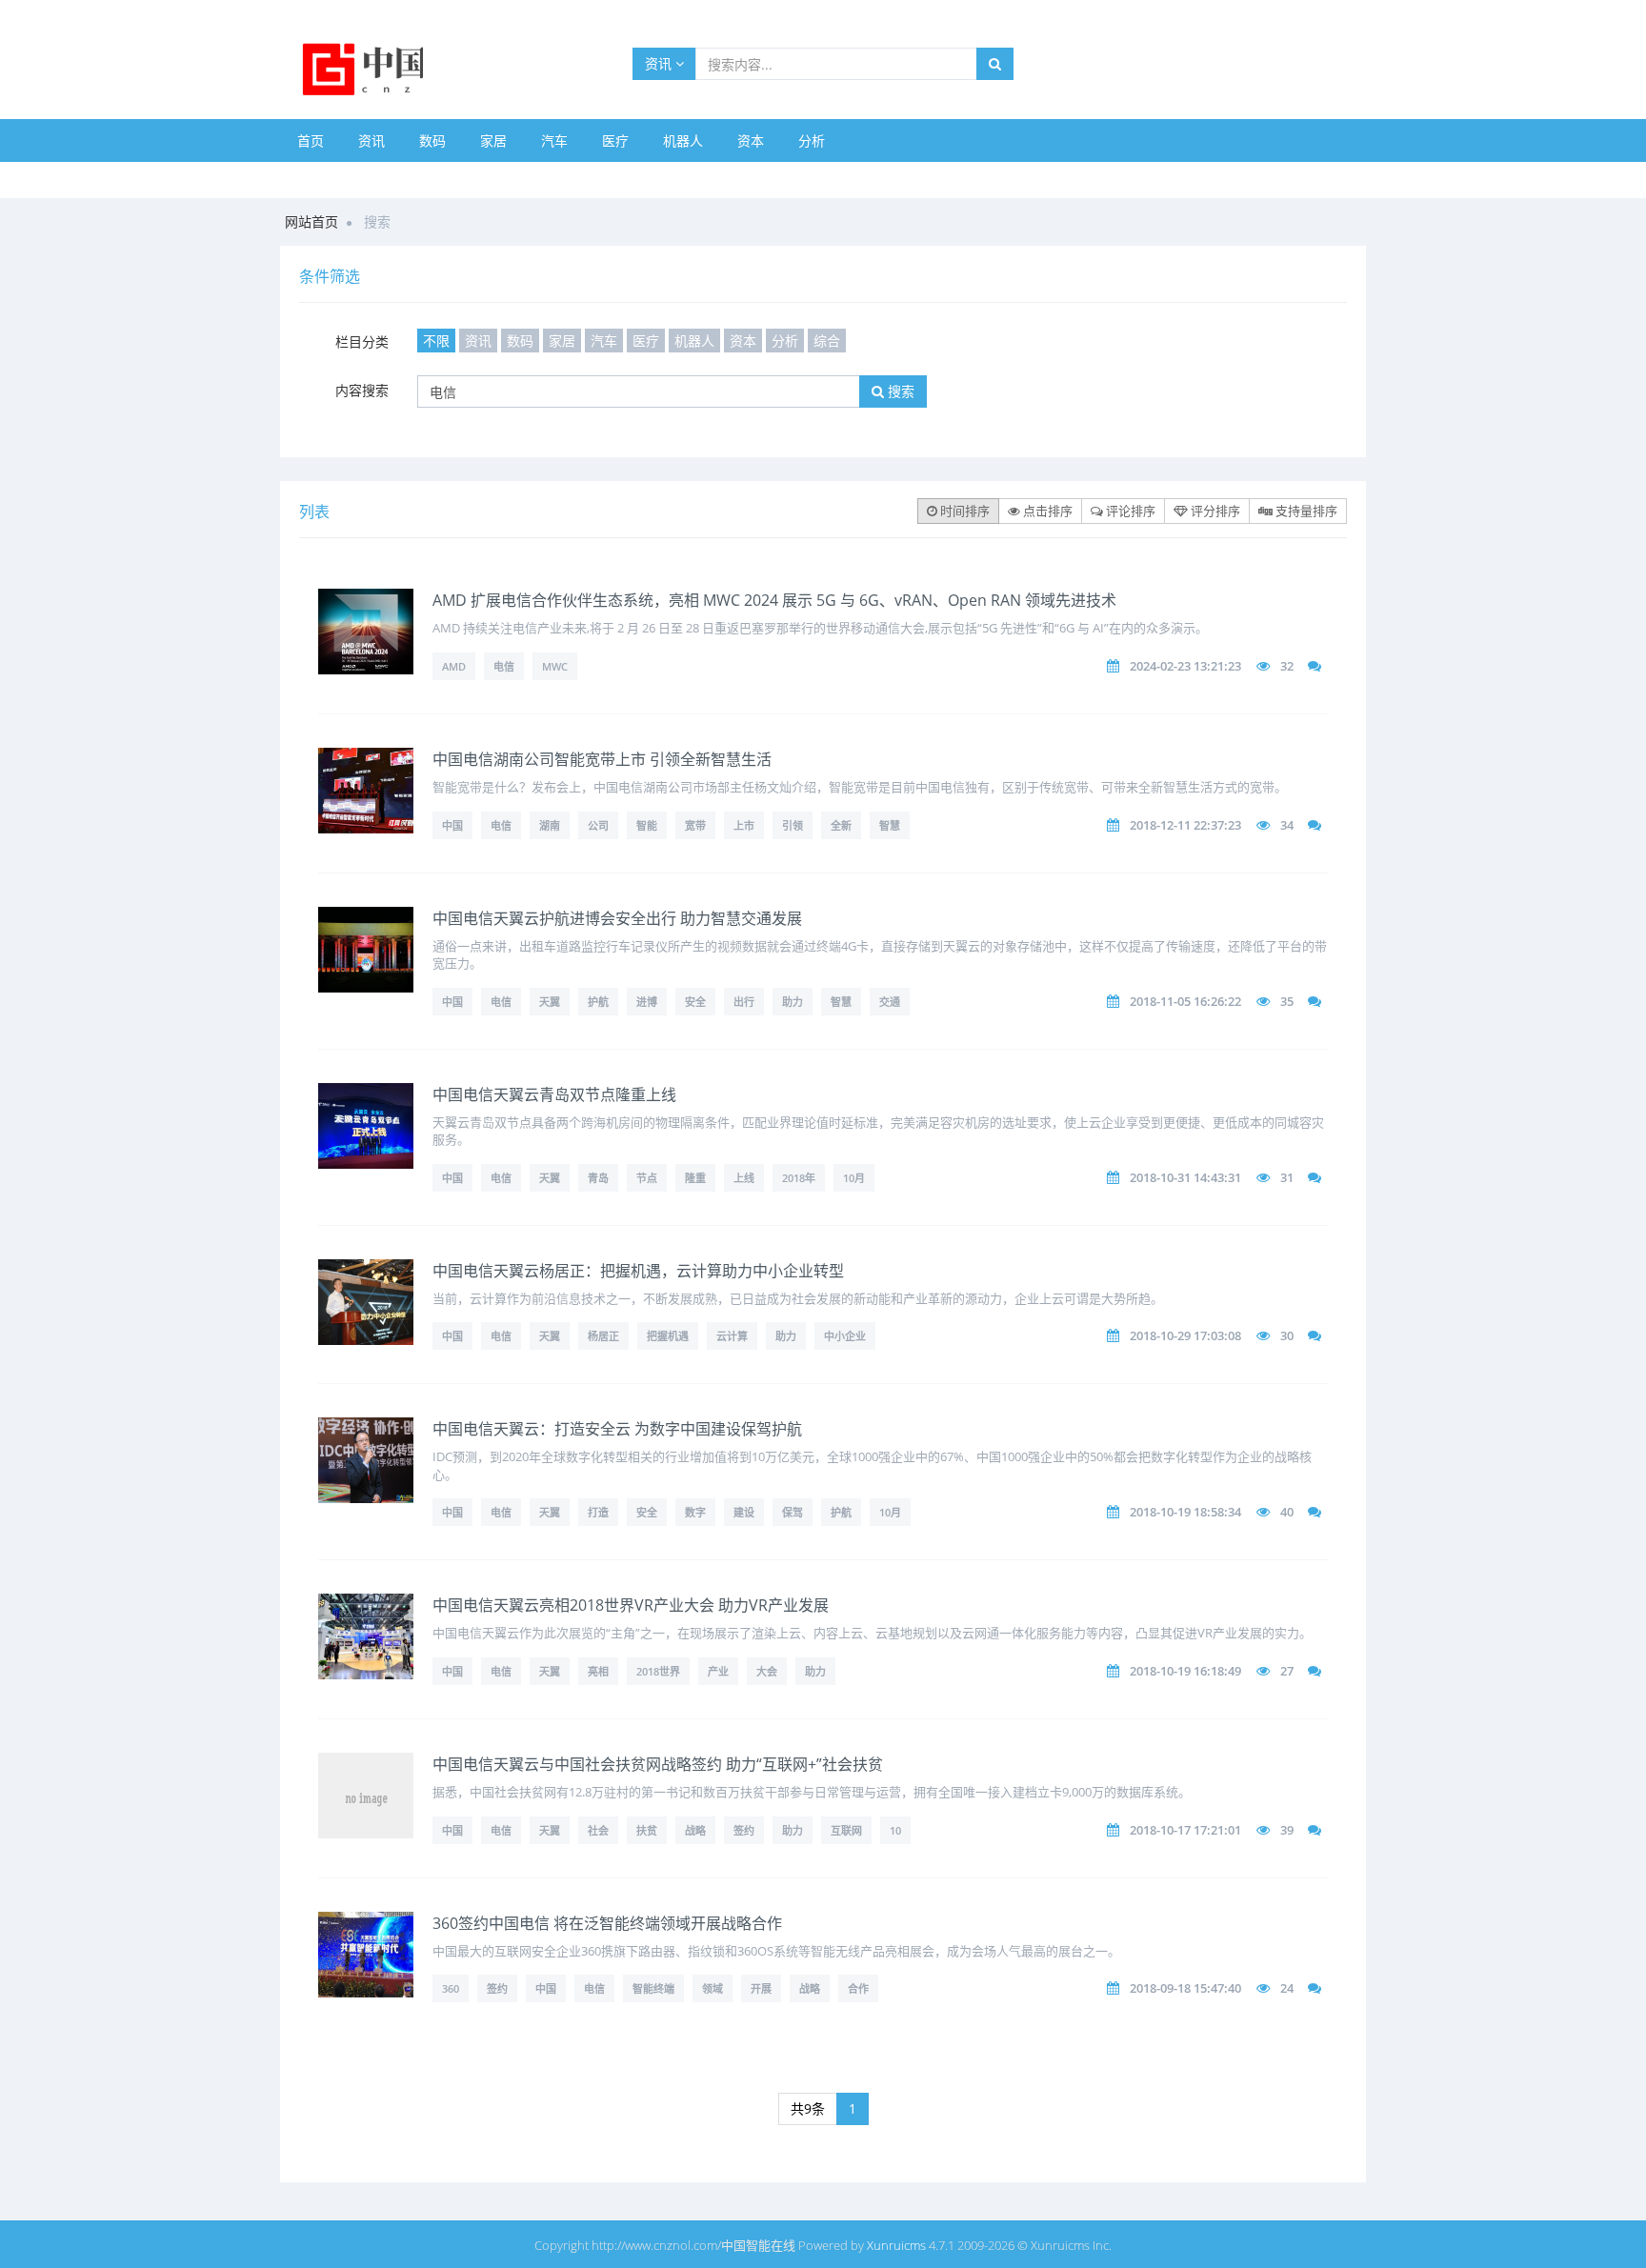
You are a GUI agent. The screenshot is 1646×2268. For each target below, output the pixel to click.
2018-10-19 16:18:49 (1185, 1671)
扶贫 (647, 1830)
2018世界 (658, 1671)
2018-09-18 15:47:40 (1185, 1988)
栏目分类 (362, 341)
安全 (695, 1002)
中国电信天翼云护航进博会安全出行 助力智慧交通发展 (617, 918)
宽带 (695, 825)
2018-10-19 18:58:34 (1185, 1512)
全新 (841, 825)
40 (1287, 1512)
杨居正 (603, 1336)
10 (895, 1830)
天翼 (550, 1002)
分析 (812, 140)
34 (1287, 825)
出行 (744, 1002)
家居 (493, 140)
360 (451, 1988)
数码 (432, 140)
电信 (504, 666)
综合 (827, 341)
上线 (744, 1178)
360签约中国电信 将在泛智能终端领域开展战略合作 (607, 1923)
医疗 (615, 140)
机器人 (683, 140)
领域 (713, 1988)
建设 (744, 1512)
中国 (452, 825)
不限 (436, 341)
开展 (761, 1988)
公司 (598, 825)
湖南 (550, 825)
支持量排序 (1305, 511)
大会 (767, 1671)
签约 (744, 1830)
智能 (647, 825)
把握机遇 (668, 1336)
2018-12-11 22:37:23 (1185, 825)
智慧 (890, 825)
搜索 (899, 391)
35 (1287, 1001)
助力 (793, 1002)
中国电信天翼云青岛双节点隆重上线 (554, 1094)
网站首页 (311, 221)
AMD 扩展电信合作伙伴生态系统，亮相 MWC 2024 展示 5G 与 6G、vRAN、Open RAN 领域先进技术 (774, 600)
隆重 (695, 1178)
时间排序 (964, 511)
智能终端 (653, 1988)
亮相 (598, 1671)
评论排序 (1129, 511)
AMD (454, 666)
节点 (647, 1178)
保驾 (793, 1512)
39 (1287, 1830)
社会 (598, 1830)
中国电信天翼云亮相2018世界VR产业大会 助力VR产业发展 (631, 1605)
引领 (793, 825)
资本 (751, 140)
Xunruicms (896, 2245)
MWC (555, 666)
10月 (854, 1178)
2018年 (799, 1178)
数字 (695, 1512)
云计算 (732, 1336)
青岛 (598, 1178)
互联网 (846, 1830)
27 (1287, 1671)
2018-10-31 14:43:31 (1185, 1177)
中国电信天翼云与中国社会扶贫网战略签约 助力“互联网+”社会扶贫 (658, 1764)
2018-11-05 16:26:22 (1185, 1001)
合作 (858, 1988)
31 (1287, 1177)
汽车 (554, 140)
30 (1287, 1335)
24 (1287, 1988)
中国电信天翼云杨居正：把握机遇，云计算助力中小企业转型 (638, 1271)
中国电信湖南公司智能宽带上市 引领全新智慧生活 (602, 759)
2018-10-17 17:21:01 (1185, 1830)
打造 (598, 1512)
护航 (598, 1002)
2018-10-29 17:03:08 (1185, 1335)
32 (1287, 666)
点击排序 (1046, 511)
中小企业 (845, 1336)
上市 (744, 825)
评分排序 (1214, 511)
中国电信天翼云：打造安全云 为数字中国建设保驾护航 (617, 1429)
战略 (695, 1830)
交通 (890, 1002)
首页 (311, 140)
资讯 (660, 63)
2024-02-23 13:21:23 (1185, 666)
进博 (647, 1002)
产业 (718, 1671)
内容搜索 (362, 390)
